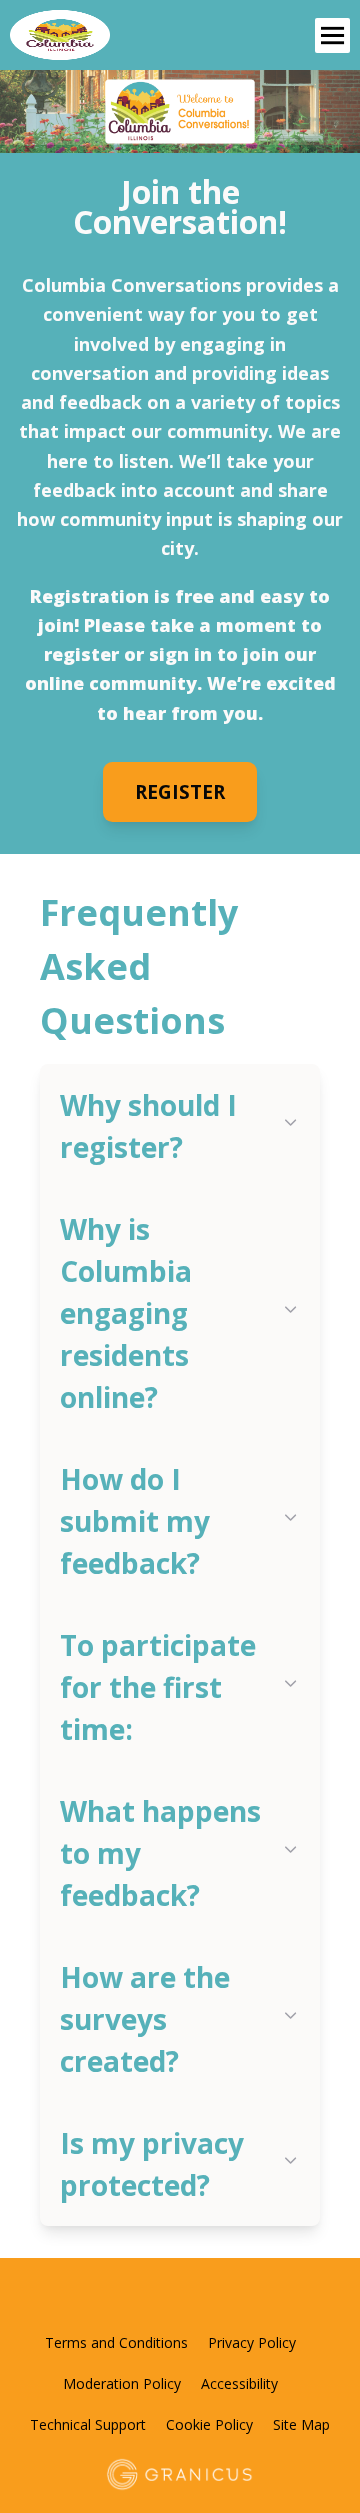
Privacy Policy (252, 2342)
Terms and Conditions (116, 2342)
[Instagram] (231, 2300)
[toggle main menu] (332, 35)
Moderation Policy (122, 2383)
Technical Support (88, 2424)
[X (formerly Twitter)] (163, 2300)
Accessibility (239, 2383)
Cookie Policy (209, 2424)
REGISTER (180, 792)
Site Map (301, 2424)
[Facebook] (129, 2300)
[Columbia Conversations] (112, 35)
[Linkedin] (197, 2300)
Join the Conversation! (180, 207)
